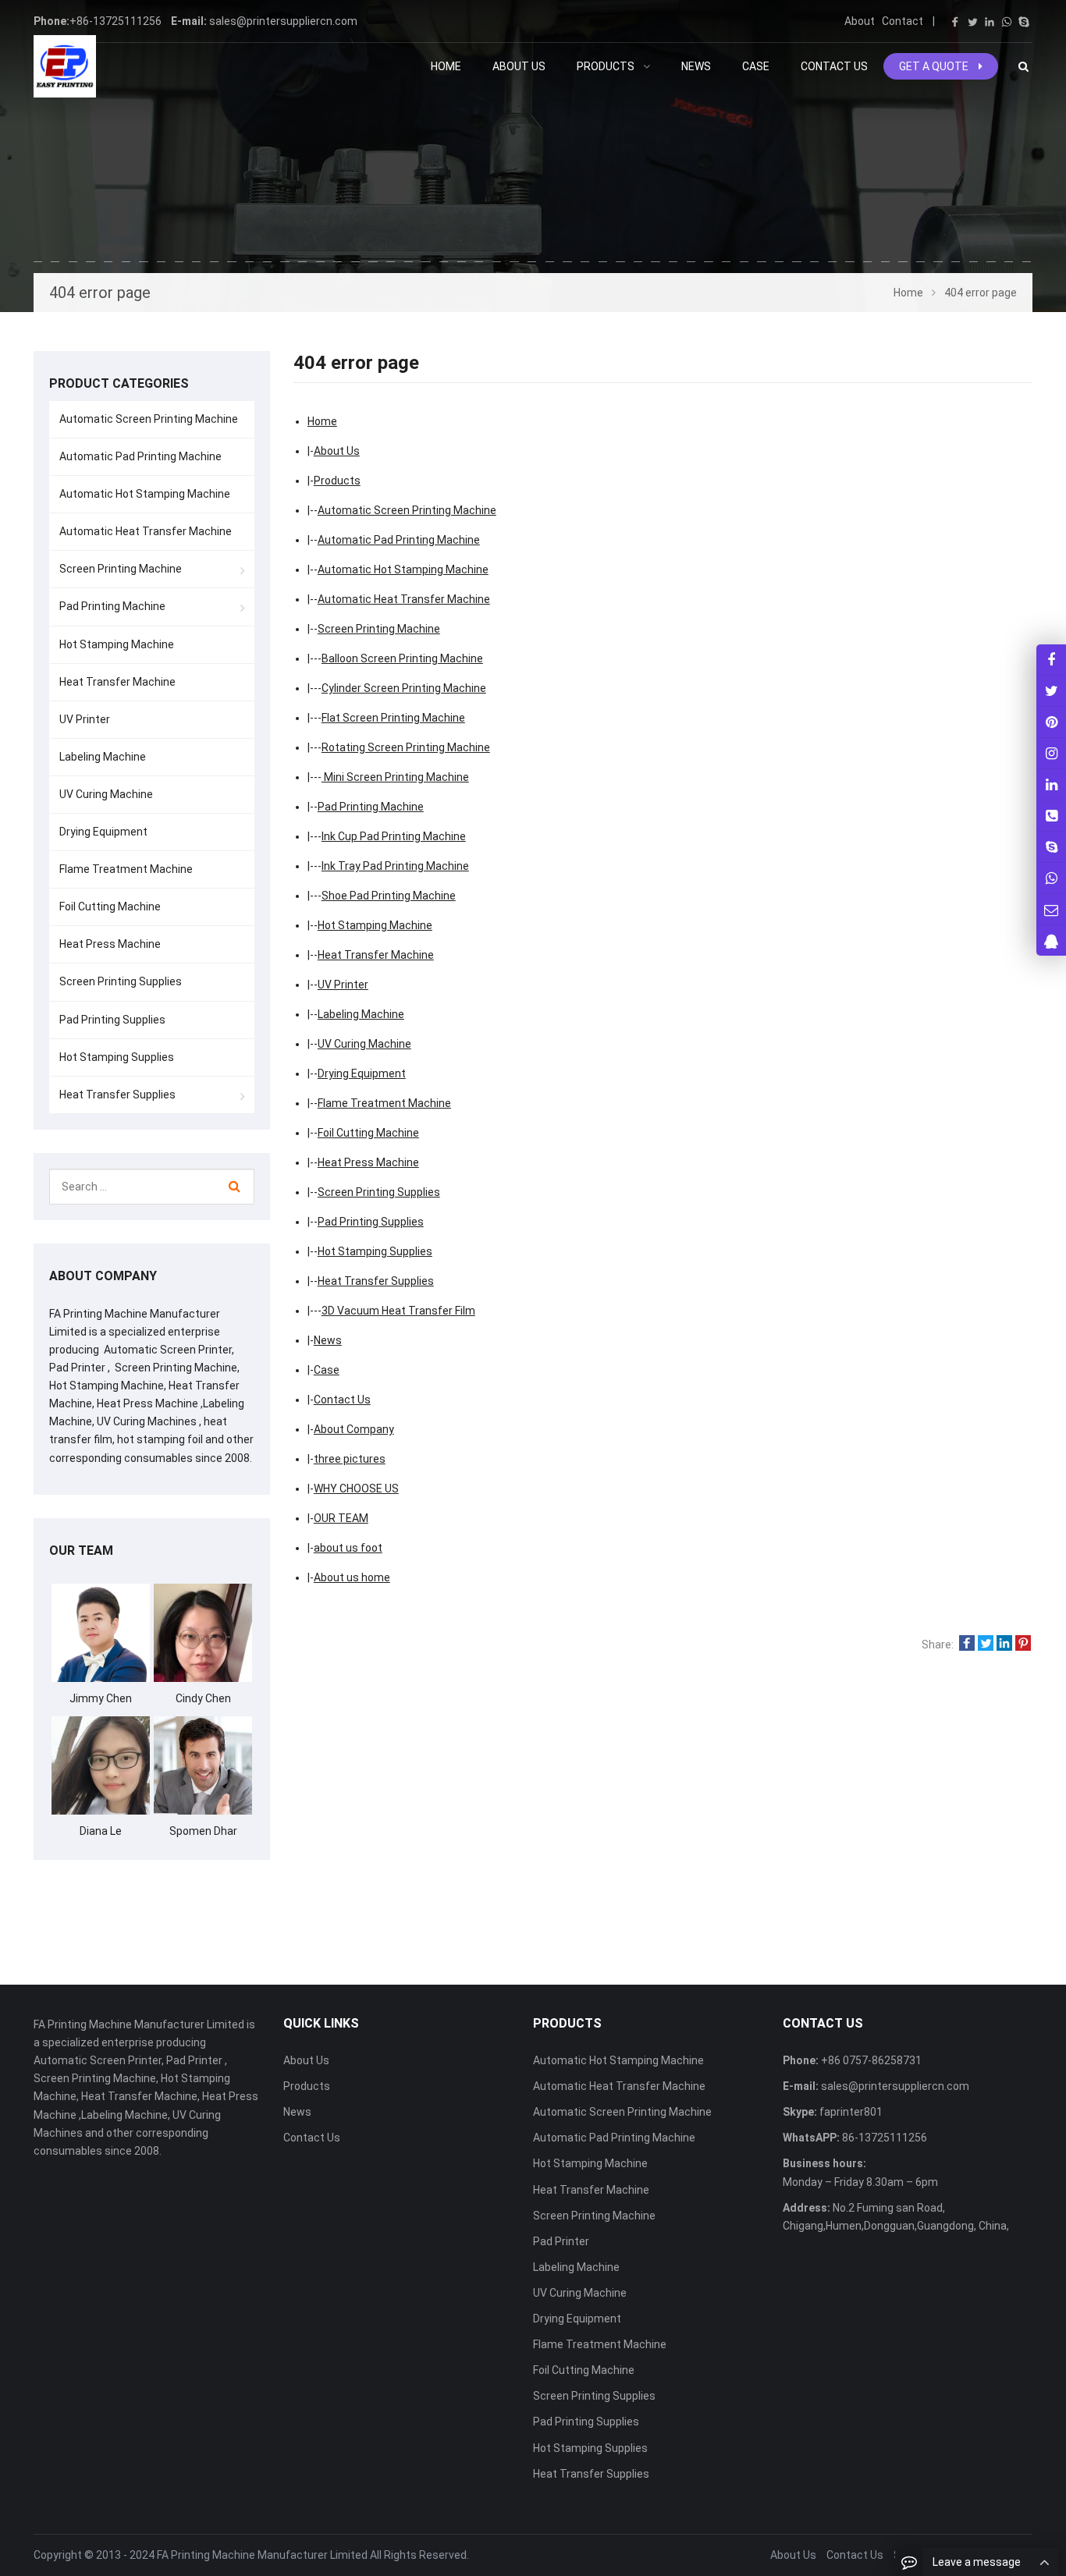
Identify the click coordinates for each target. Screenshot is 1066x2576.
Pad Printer (561, 2241)
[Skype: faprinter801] (1051, 847)
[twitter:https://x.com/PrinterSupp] (1051, 691)
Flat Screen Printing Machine (393, 718)
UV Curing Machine (364, 1044)
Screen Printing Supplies (379, 1192)
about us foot (348, 1548)
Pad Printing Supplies (371, 1222)
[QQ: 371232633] (1051, 940)
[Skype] (1024, 22)
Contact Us (342, 1400)
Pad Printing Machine (371, 807)
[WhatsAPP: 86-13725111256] (1051, 878)
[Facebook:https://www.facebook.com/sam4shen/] (1051, 660)
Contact (903, 21)
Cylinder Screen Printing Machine (404, 688)
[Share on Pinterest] (1023, 1645)
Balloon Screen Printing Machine (402, 658)
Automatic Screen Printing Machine (407, 510)
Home (446, 66)
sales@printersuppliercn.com (283, 21)
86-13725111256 (883, 2138)
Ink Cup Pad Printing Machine (394, 836)
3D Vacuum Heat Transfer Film (398, 1311)
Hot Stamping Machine (375, 925)
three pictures (350, 1459)
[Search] (235, 1187)
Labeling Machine (361, 1014)
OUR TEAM (341, 1518)
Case (327, 1370)
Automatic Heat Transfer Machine (404, 599)
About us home (352, 1577)
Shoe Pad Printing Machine (389, 896)
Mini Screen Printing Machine (395, 777)
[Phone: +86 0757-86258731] (1051, 816)
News (328, 1340)
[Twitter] (972, 22)
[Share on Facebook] (967, 1645)
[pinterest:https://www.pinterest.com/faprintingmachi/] (1051, 722)
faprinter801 (850, 2112)
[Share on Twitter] (986, 1645)
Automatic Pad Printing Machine (399, 540)
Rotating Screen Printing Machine (406, 747)
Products (337, 481)
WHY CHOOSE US (356, 1488)
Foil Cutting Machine (368, 1133)
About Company (354, 1429)
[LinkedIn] (990, 22)
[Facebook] (955, 22)
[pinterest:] (1051, 753)
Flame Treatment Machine (384, 1103)
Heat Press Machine (368, 1162)
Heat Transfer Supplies (376, 1281)
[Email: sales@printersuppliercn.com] (1051, 909)
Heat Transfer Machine (376, 955)
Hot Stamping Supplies (375, 1251)
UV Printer (343, 985)
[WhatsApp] (1007, 22)
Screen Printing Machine (379, 629)
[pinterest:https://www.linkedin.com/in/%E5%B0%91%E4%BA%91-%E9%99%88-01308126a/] (1051, 784)
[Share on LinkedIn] (1004, 1645)
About (860, 21)
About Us (337, 451)
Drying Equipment (362, 1073)
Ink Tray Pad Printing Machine (395, 866)
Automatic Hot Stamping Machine (403, 569)
